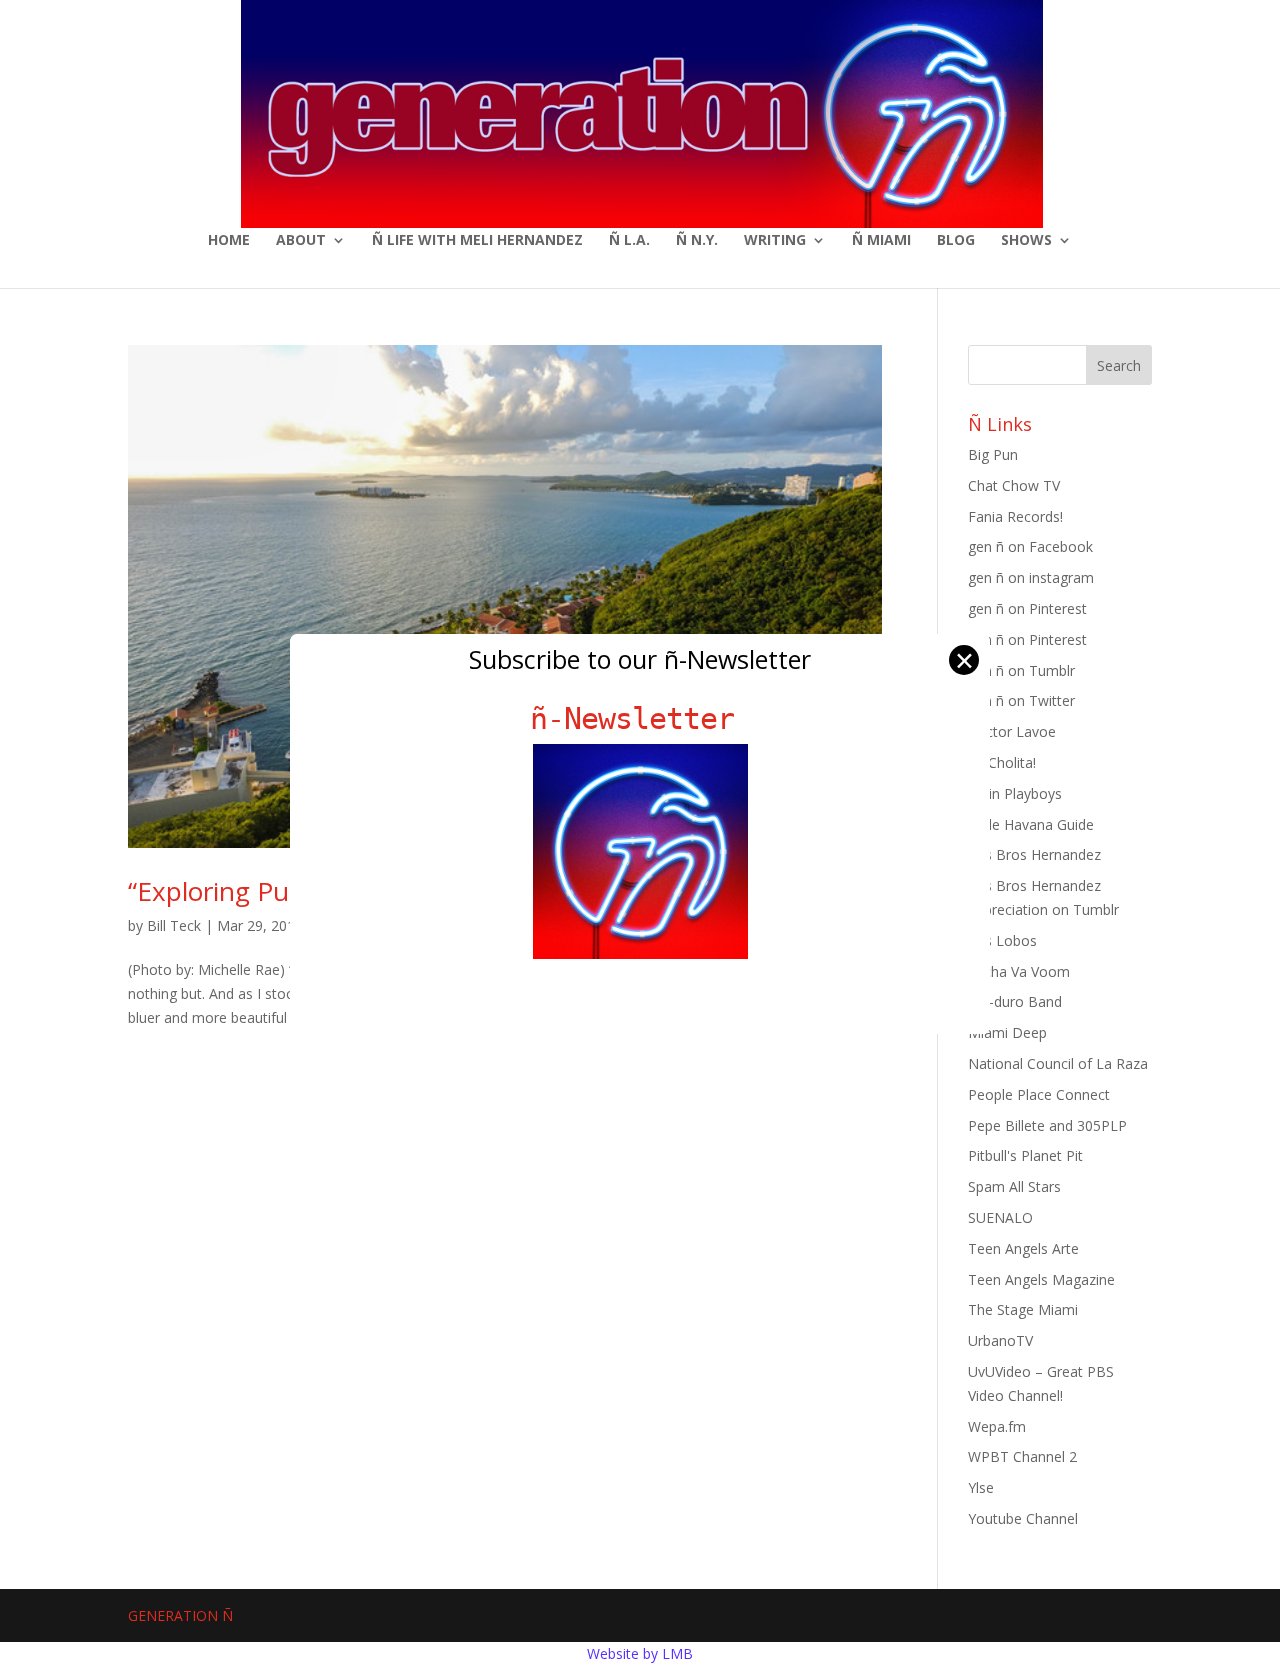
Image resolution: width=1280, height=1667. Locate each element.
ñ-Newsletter (640, 718)
